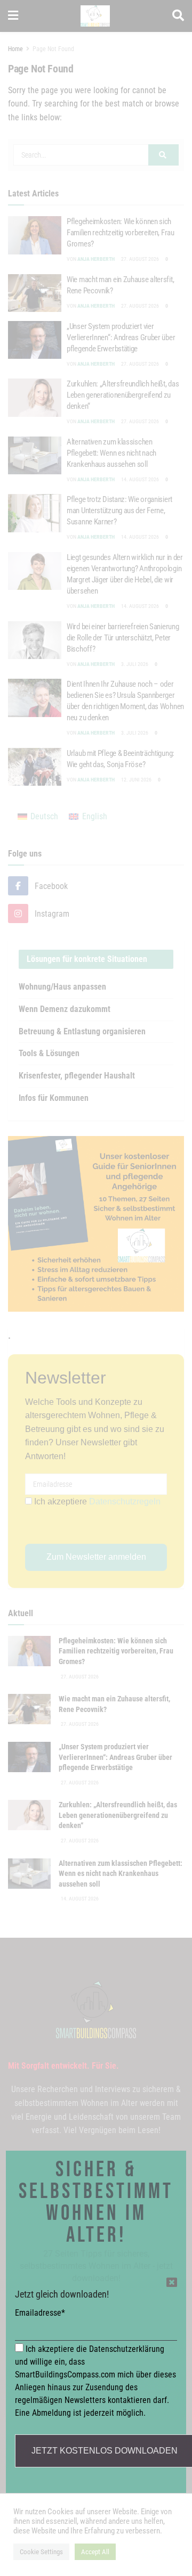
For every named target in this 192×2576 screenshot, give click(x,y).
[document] (96, 1288)
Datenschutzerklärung (127, 2349)
